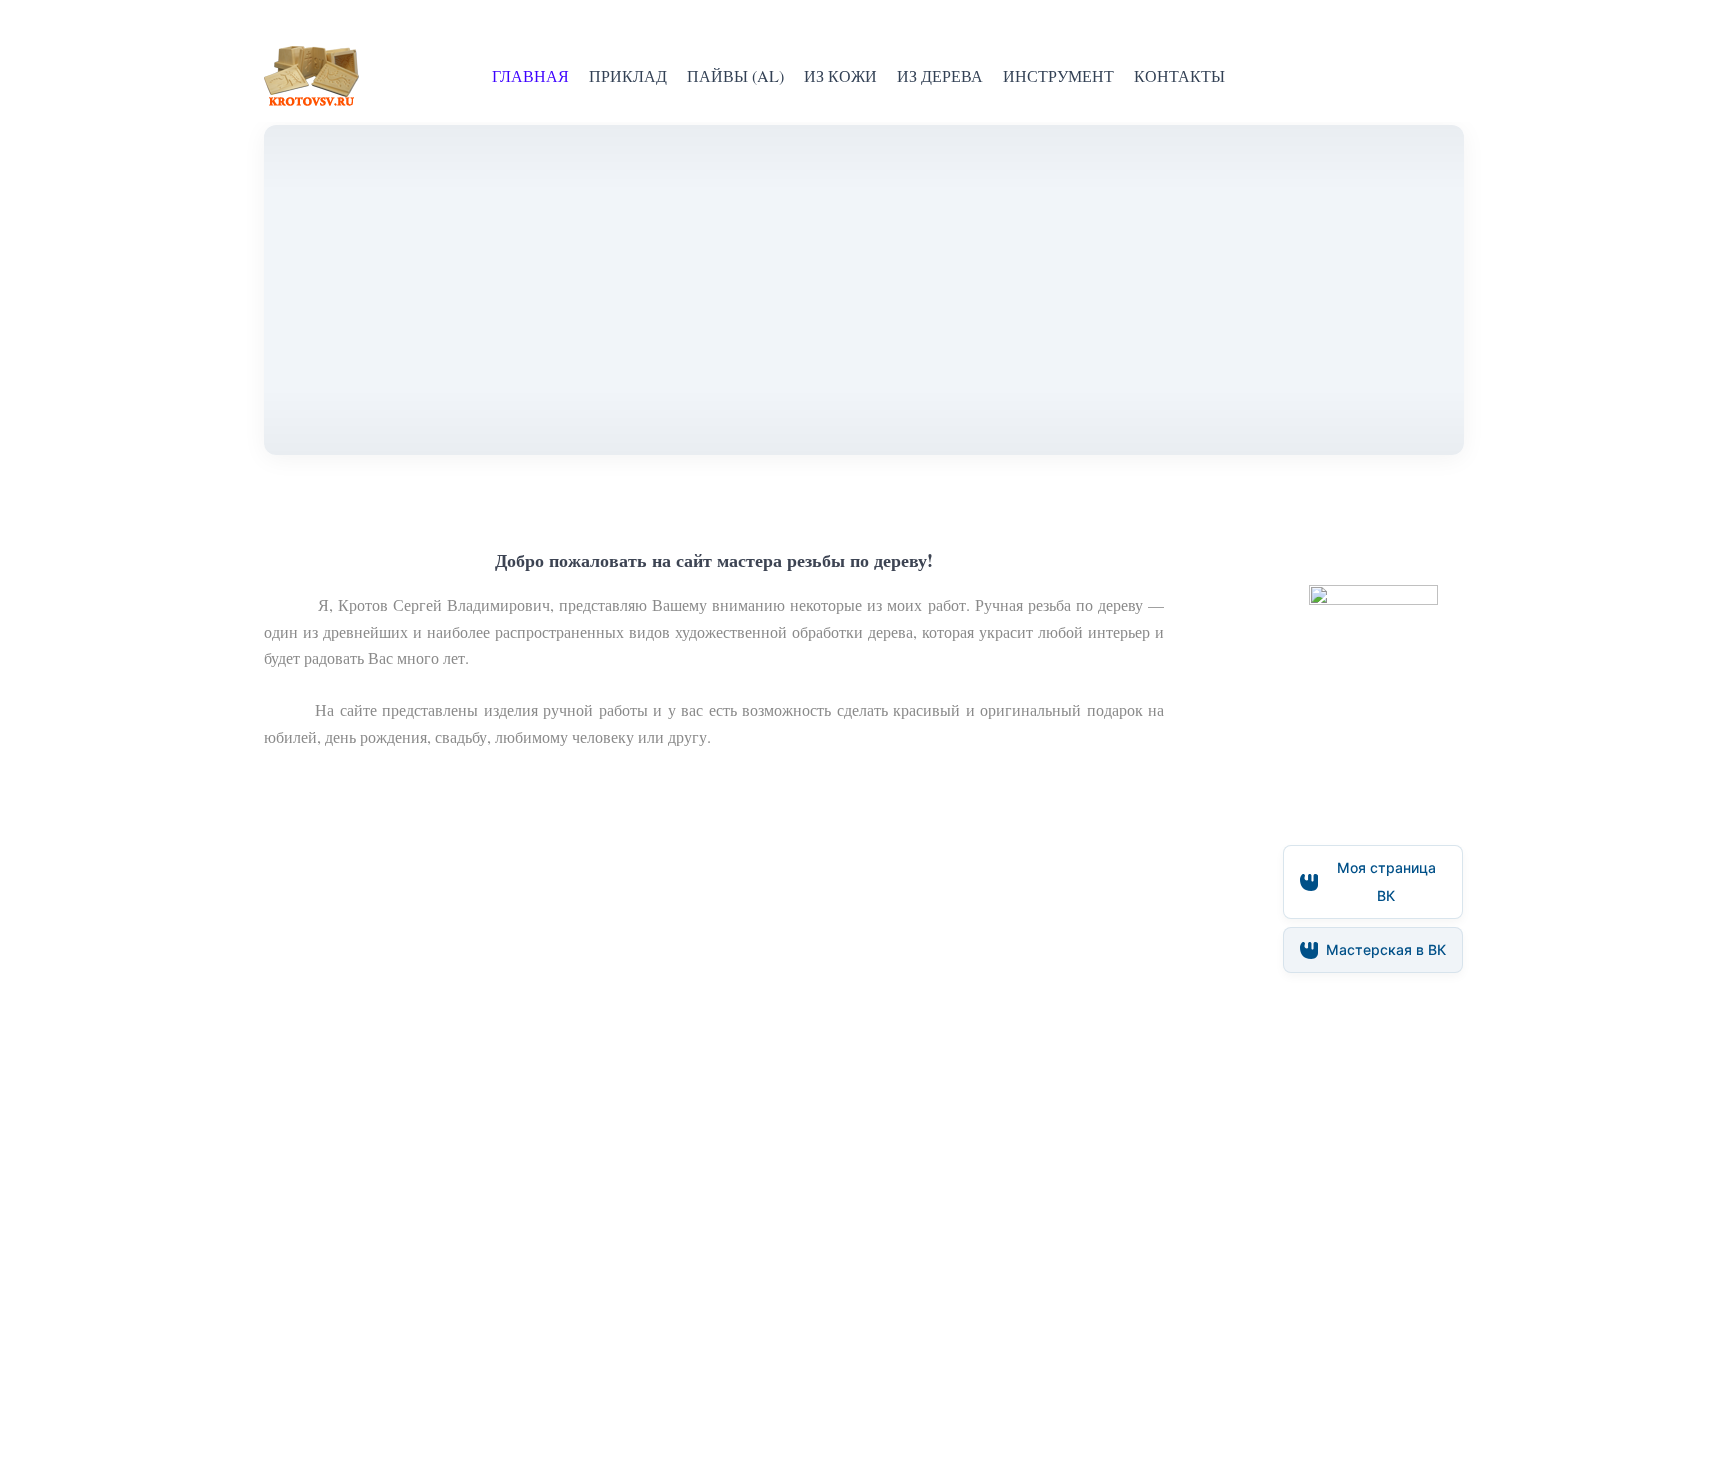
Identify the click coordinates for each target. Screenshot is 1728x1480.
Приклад (628, 75)
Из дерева (940, 75)
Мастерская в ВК (1386, 949)
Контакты (1179, 75)
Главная (530, 75)
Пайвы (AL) (735, 75)
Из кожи (840, 75)
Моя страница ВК (1386, 881)
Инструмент (1058, 75)
